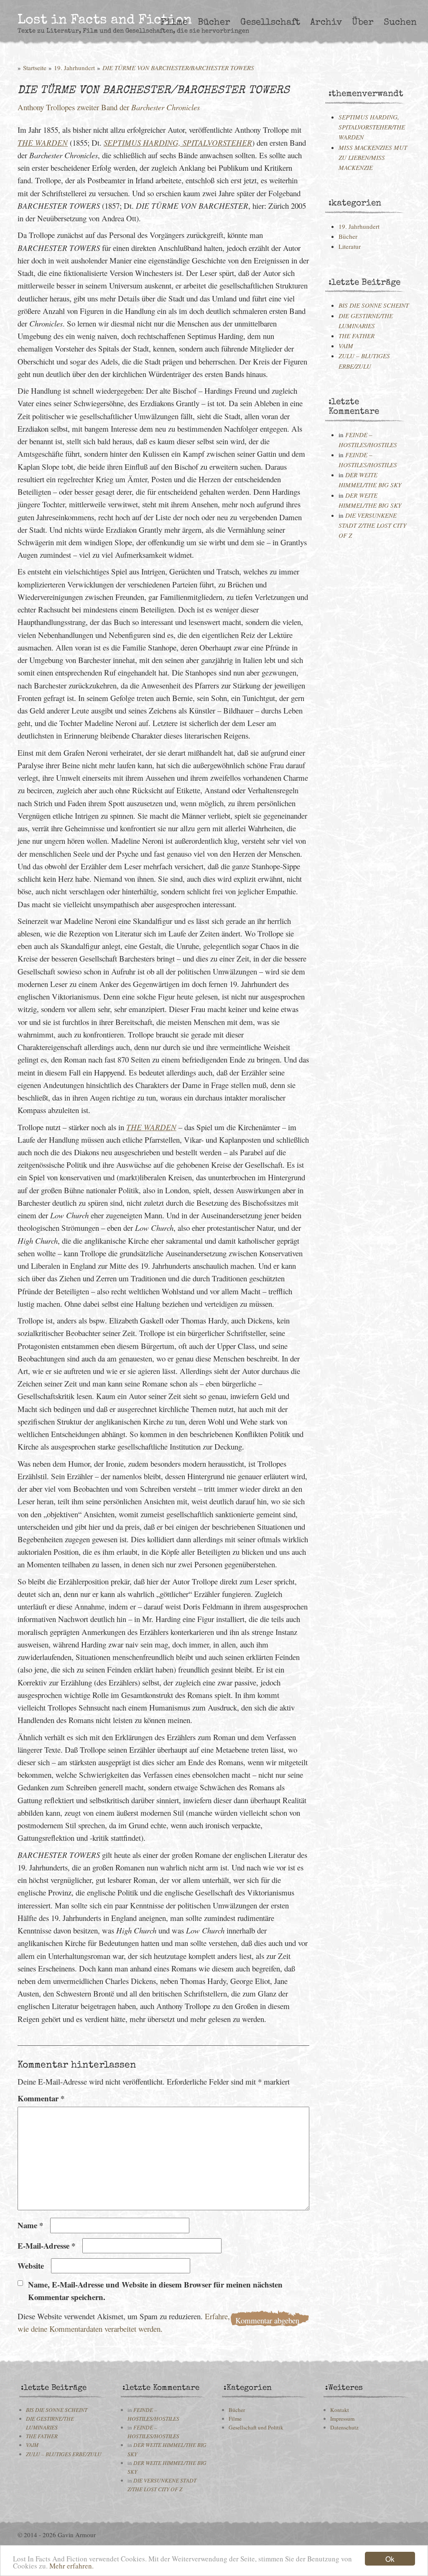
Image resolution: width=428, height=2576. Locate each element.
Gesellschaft (270, 23)
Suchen (400, 23)
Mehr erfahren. (71, 2566)
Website (31, 2266)
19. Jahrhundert (74, 68)
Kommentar (41, 2098)
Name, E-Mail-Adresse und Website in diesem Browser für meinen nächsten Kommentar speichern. (155, 2291)
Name (30, 2225)
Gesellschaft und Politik (256, 2427)
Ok (390, 2559)
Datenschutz (344, 2427)
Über (363, 23)
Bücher (214, 23)
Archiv (326, 23)
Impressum (342, 2419)
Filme (174, 23)
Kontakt (340, 2410)
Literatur (350, 246)
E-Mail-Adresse (46, 2246)
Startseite (35, 68)
